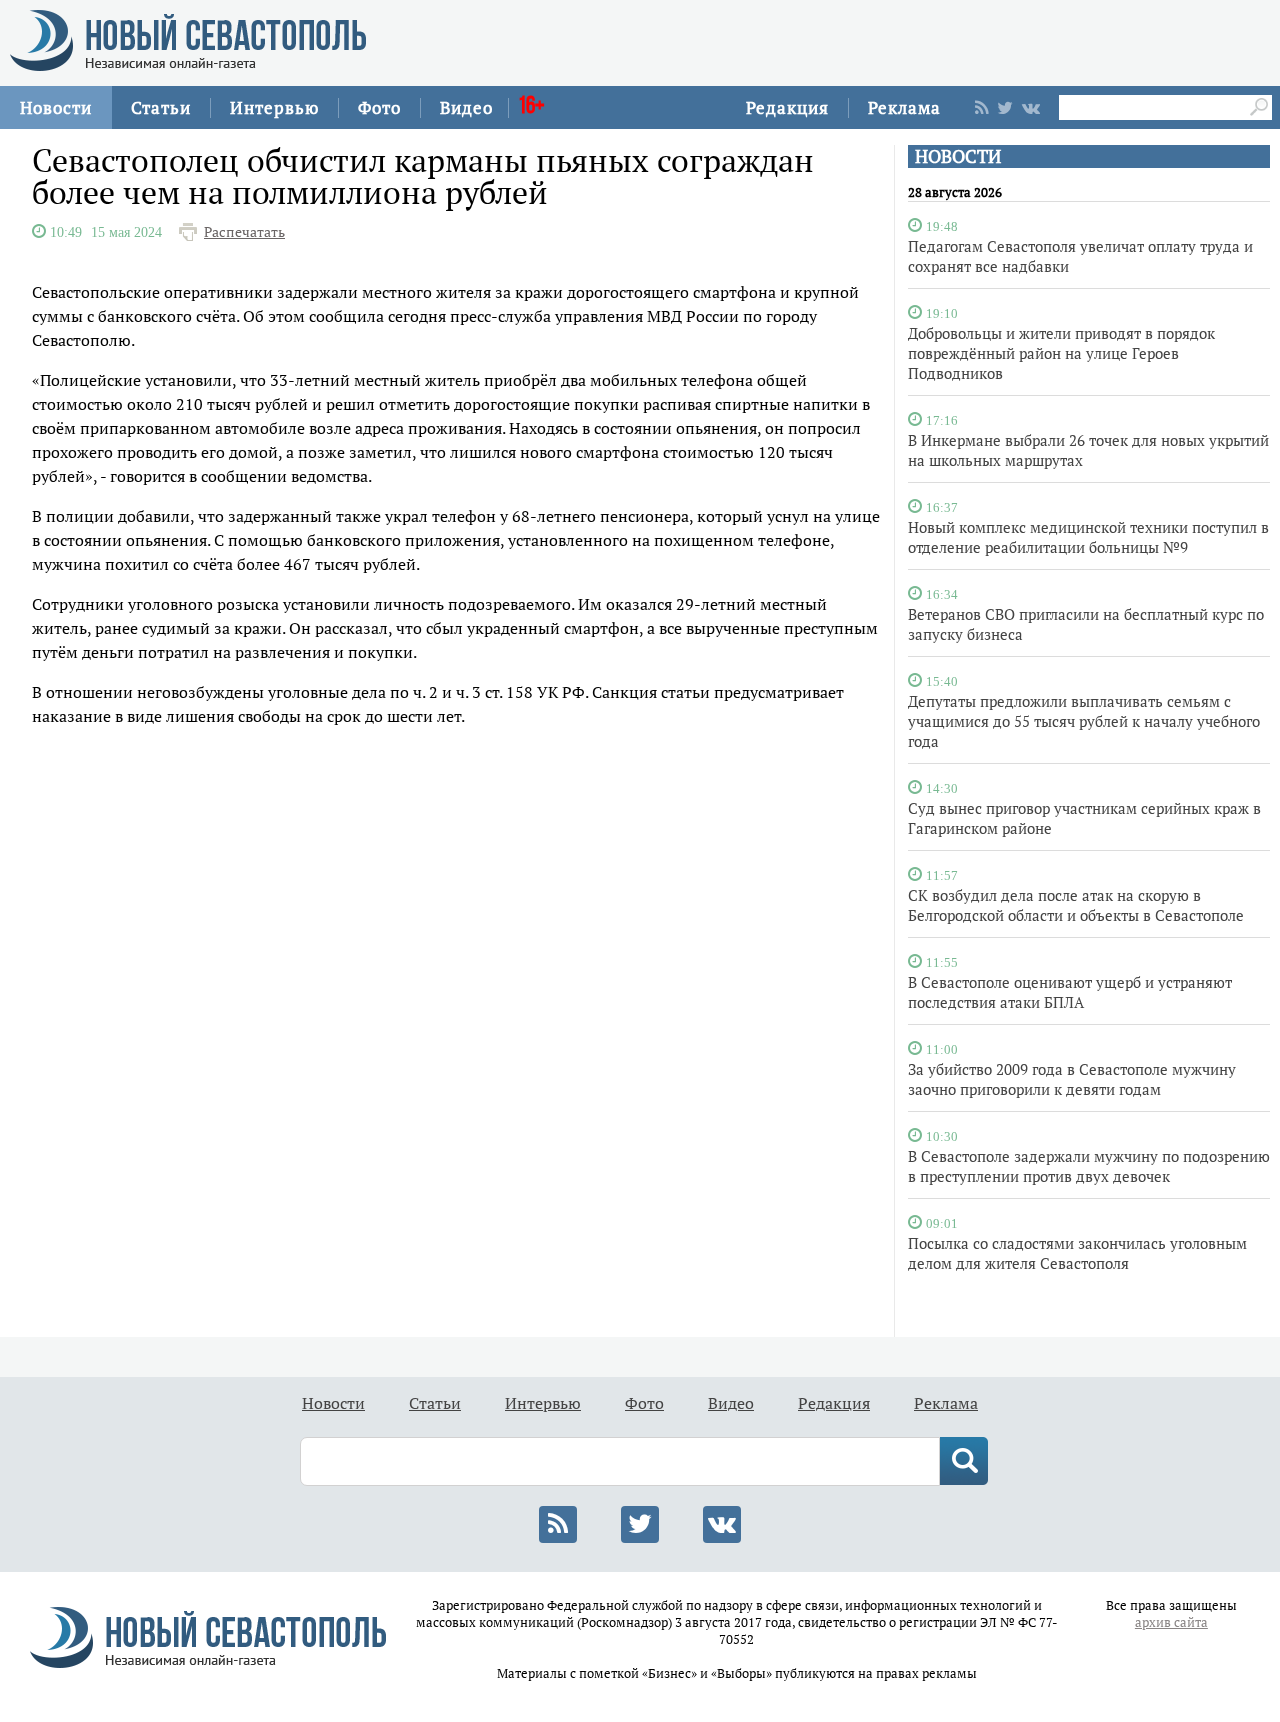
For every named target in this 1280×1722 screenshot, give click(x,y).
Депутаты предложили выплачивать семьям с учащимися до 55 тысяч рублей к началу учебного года (1084, 721)
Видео (466, 107)
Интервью (274, 107)
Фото (379, 107)
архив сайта (1171, 1622)
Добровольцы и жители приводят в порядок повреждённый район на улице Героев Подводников (1061, 353)
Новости (56, 107)
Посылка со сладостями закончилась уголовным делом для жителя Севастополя (1077, 1253)
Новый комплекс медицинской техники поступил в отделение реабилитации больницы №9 (1088, 537)
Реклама (904, 107)
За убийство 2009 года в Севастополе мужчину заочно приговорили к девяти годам (1072, 1079)
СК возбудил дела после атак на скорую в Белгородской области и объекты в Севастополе (1076, 905)
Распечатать (244, 232)
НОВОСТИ (958, 156)
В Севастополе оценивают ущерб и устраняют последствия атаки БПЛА (1070, 992)
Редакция (787, 107)
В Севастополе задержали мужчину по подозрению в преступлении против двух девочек (1089, 1166)
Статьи (161, 107)
